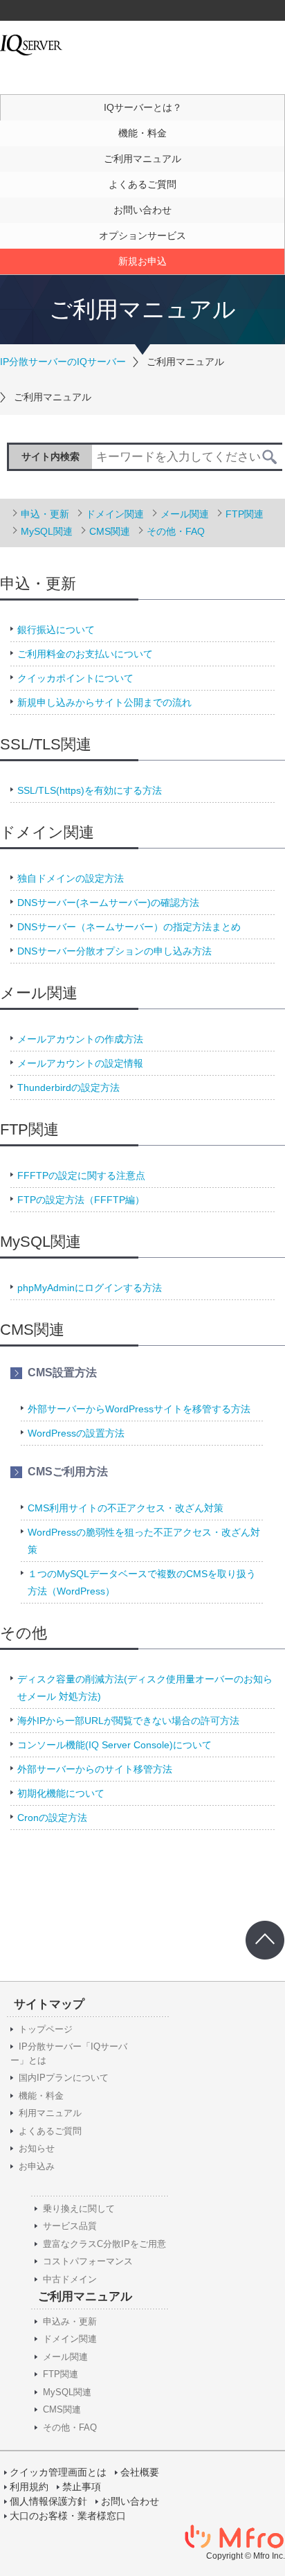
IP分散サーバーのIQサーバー (63, 362)
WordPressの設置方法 (76, 1433)
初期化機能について (61, 1793)
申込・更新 (45, 514)
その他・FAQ (176, 531)
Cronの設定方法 (52, 1818)
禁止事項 (82, 2487)
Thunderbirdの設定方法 (68, 1087)
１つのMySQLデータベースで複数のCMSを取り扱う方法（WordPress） (142, 1582)
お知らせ (37, 2148)
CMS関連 (110, 531)
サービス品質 (70, 2226)
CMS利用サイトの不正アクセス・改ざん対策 (126, 1508)
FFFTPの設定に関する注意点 (81, 1175)
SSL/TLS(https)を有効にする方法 (90, 790)
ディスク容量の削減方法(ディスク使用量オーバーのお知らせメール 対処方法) (145, 1688)
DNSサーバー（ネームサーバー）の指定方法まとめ (129, 927)
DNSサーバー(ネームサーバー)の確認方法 (108, 903)
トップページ (46, 2029)
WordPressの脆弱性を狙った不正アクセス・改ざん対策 (144, 1541)
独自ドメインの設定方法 (71, 878)
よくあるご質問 (142, 184)
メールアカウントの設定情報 (80, 1063)
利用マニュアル (50, 2113)
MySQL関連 (47, 531)
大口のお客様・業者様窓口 (68, 2516)
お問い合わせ (142, 210)
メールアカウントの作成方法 (80, 1039)
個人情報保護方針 (48, 2501)
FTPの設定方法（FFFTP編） (81, 1200)
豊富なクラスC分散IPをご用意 (104, 2244)
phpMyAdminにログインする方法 (90, 1288)
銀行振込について (56, 630)
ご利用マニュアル (142, 159)
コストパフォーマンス (88, 2261)
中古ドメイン (70, 2279)
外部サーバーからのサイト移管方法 (95, 1769)
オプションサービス (142, 236)
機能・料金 (142, 133)
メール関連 (185, 514)
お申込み (37, 2166)
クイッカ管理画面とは (58, 2472)
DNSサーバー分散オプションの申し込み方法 (114, 951)
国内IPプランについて (64, 2078)
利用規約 (29, 2487)
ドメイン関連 (115, 514)
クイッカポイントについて (75, 678)
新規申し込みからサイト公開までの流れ (104, 702)
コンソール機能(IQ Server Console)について (114, 1745)
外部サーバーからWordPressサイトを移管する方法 (139, 1409)
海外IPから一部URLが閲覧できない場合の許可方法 (128, 1721)
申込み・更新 (70, 2321)
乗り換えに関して (79, 2209)
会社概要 (140, 2472)
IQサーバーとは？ (143, 107)
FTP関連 (245, 514)
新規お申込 (142, 261)
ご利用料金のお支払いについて (85, 654)
